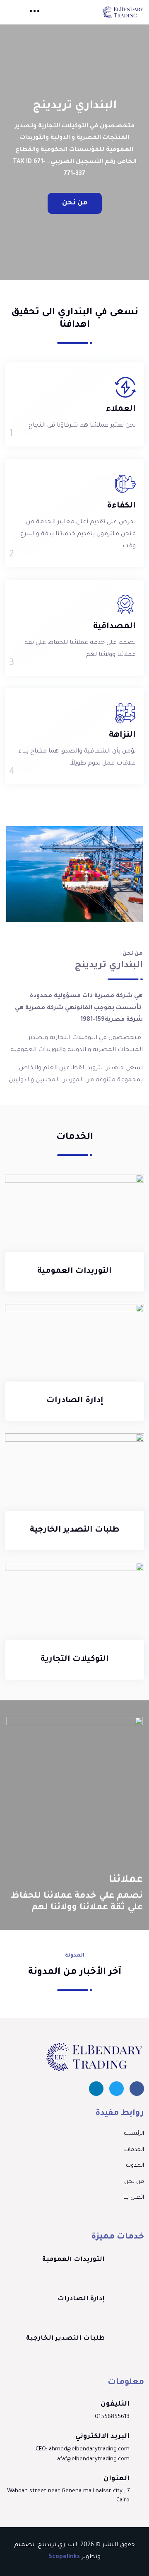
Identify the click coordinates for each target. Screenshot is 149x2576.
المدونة (135, 2166)
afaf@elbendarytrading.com (93, 2459)
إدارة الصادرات (75, 1401)
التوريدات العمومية (74, 1272)
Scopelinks (64, 2557)
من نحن (75, 203)
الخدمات (134, 2150)
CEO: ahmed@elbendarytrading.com (83, 2449)
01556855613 (112, 2417)
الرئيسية (134, 2134)
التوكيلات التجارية (75, 1660)
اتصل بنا (134, 2198)
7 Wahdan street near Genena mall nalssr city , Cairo (68, 2496)
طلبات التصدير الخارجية (74, 1530)
